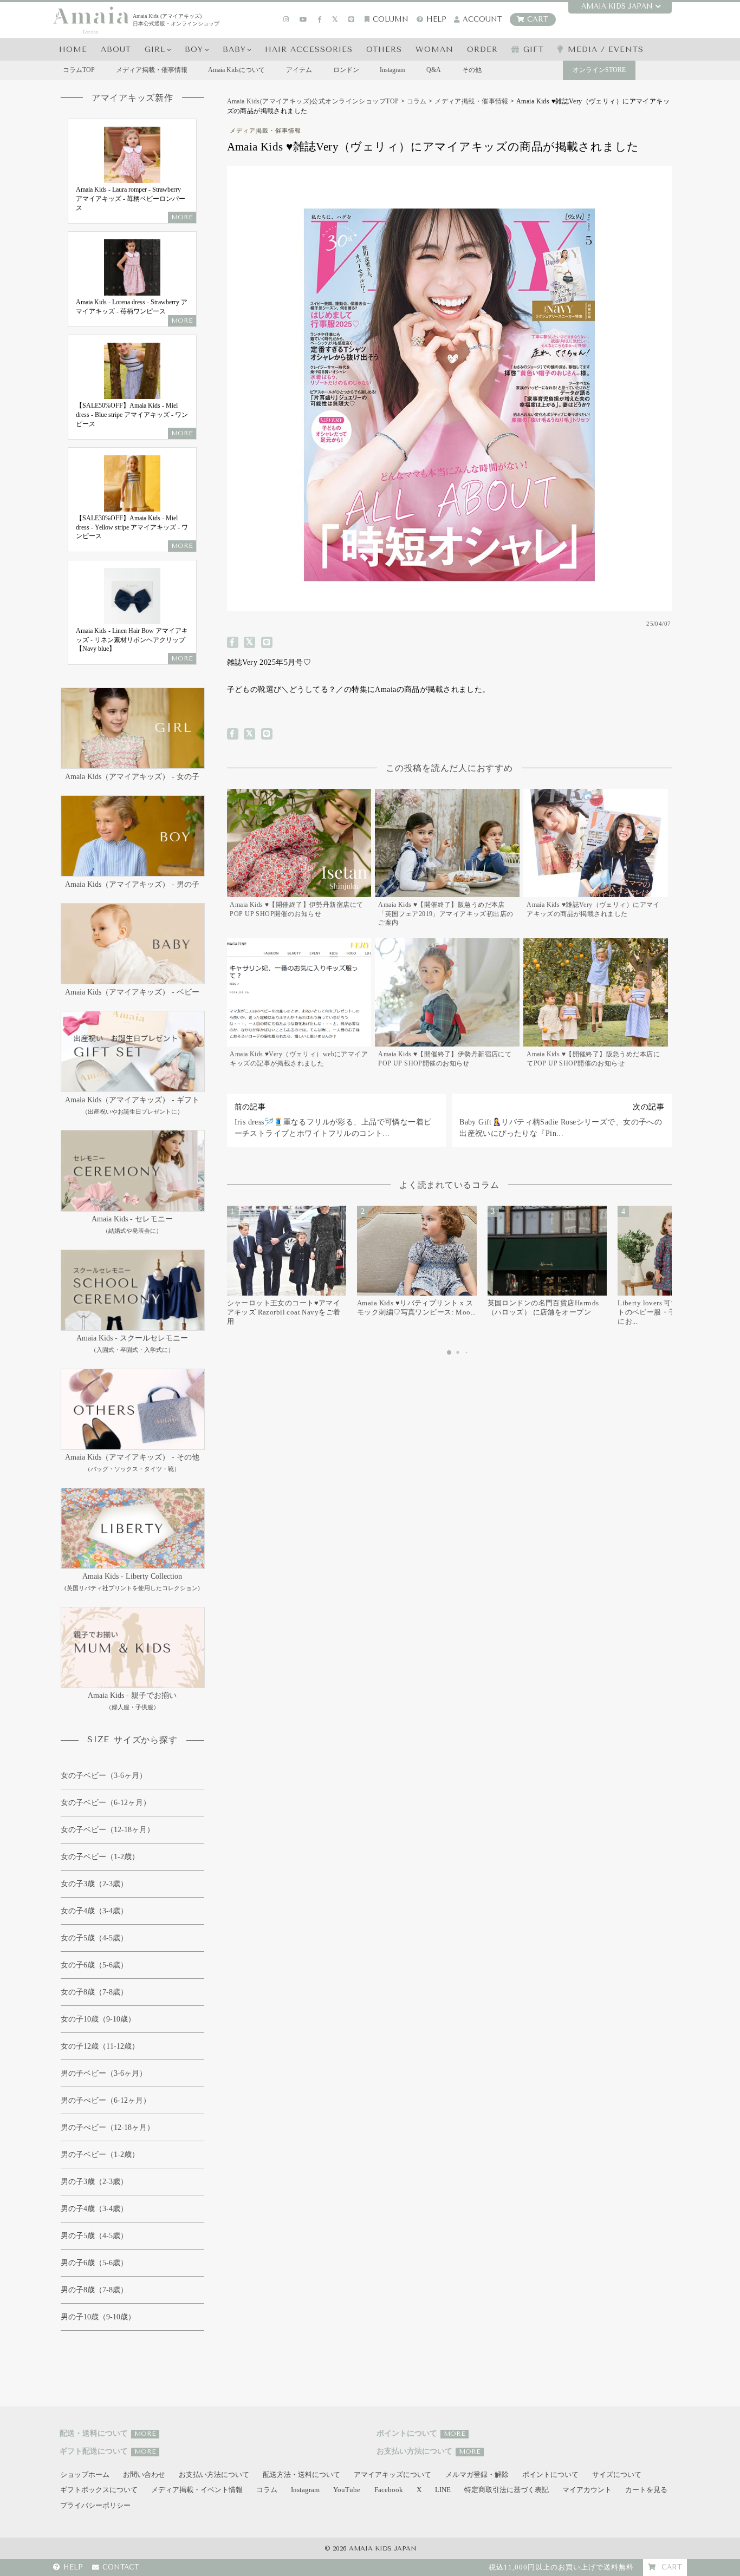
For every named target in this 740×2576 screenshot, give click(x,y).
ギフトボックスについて (99, 2490)
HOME (73, 50)
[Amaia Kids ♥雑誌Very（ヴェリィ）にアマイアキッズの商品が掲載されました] (596, 860)
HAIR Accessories (309, 50)
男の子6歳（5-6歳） (94, 2263)
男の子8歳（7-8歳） (94, 2290)
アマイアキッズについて (392, 2475)
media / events (606, 50)
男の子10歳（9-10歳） (98, 2317)
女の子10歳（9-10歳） (98, 2019)
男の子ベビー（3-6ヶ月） (104, 2073)
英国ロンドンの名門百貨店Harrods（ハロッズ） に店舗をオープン (543, 1307)
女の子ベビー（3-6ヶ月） (104, 1776)
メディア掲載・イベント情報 (197, 2490)
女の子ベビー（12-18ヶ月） (108, 1830)
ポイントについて (550, 2475)
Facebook (389, 2490)
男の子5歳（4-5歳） (94, 2236)
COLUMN (391, 19)
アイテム (299, 70)
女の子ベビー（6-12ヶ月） (106, 1803)
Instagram (392, 70)
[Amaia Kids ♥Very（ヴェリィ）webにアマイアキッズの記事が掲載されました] (299, 1005)
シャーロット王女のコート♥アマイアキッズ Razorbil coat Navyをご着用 (284, 1312)
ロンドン (346, 70)
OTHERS (384, 50)
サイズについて (617, 2475)
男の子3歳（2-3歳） (94, 2182)
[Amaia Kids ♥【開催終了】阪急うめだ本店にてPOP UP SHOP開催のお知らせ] (596, 1005)
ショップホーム (85, 2475)
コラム (267, 2490)
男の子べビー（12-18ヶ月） (108, 2127)
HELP (436, 19)
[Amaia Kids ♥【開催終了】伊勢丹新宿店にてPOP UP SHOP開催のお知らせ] (299, 860)
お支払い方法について (214, 2475)
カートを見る (646, 2490)
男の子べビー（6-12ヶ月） (106, 2100)
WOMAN (434, 50)
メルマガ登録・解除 (477, 2475)
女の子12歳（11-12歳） (100, 2046)
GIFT (534, 50)
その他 (472, 70)
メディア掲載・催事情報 (152, 70)
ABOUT (116, 50)
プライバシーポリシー (95, 2506)
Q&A (434, 70)
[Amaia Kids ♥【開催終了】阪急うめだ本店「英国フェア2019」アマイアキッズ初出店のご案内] (447, 860)
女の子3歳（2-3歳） (94, 1884)
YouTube (347, 2490)
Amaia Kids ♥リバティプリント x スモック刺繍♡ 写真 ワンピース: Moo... (417, 1307)
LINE (443, 2490)
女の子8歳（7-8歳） (94, 1992)
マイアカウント (587, 2490)
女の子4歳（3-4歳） (94, 1911)
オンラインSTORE (599, 70)
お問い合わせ (144, 2475)
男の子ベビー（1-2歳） (100, 2155)
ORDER (482, 50)
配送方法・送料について (301, 2475)
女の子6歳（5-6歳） (94, 1965)
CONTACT (121, 2568)
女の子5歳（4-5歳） (94, 1938)
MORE (145, 2434)
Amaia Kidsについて (236, 70)
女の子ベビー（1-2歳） (100, 1857)
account (482, 19)
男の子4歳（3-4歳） (94, 2209)
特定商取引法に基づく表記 (507, 2490)
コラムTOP (79, 70)
